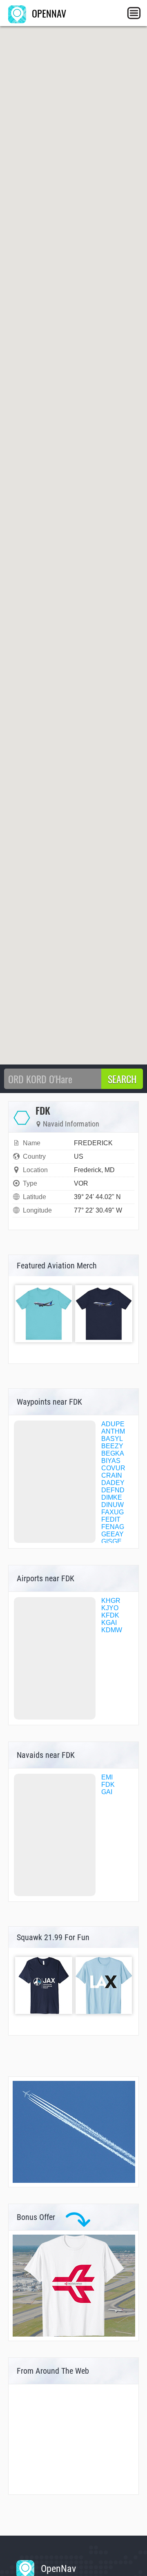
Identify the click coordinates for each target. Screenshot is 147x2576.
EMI (107, 1777)
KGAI (109, 1623)
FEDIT (111, 1519)
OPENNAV (48, 13)
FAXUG (112, 1512)
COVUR (113, 1468)
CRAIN (112, 1475)
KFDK (110, 1615)
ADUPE (113, 1424)
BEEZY (112, 1446)
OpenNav (57, 2569)
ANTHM (113, 1431)
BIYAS (111, 1461)
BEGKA (113, 1453)
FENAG (113, 1527)
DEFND (113, 1490)
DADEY (113, 1483)
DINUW (112, 1505)
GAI (107, 1792)
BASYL (112, 1439)
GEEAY (112, 1534)
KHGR (111, 1601)
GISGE (111, 1541)
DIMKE (112, 1497)
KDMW (112, 1630)
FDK (108, 1785)
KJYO (110, 1608)
